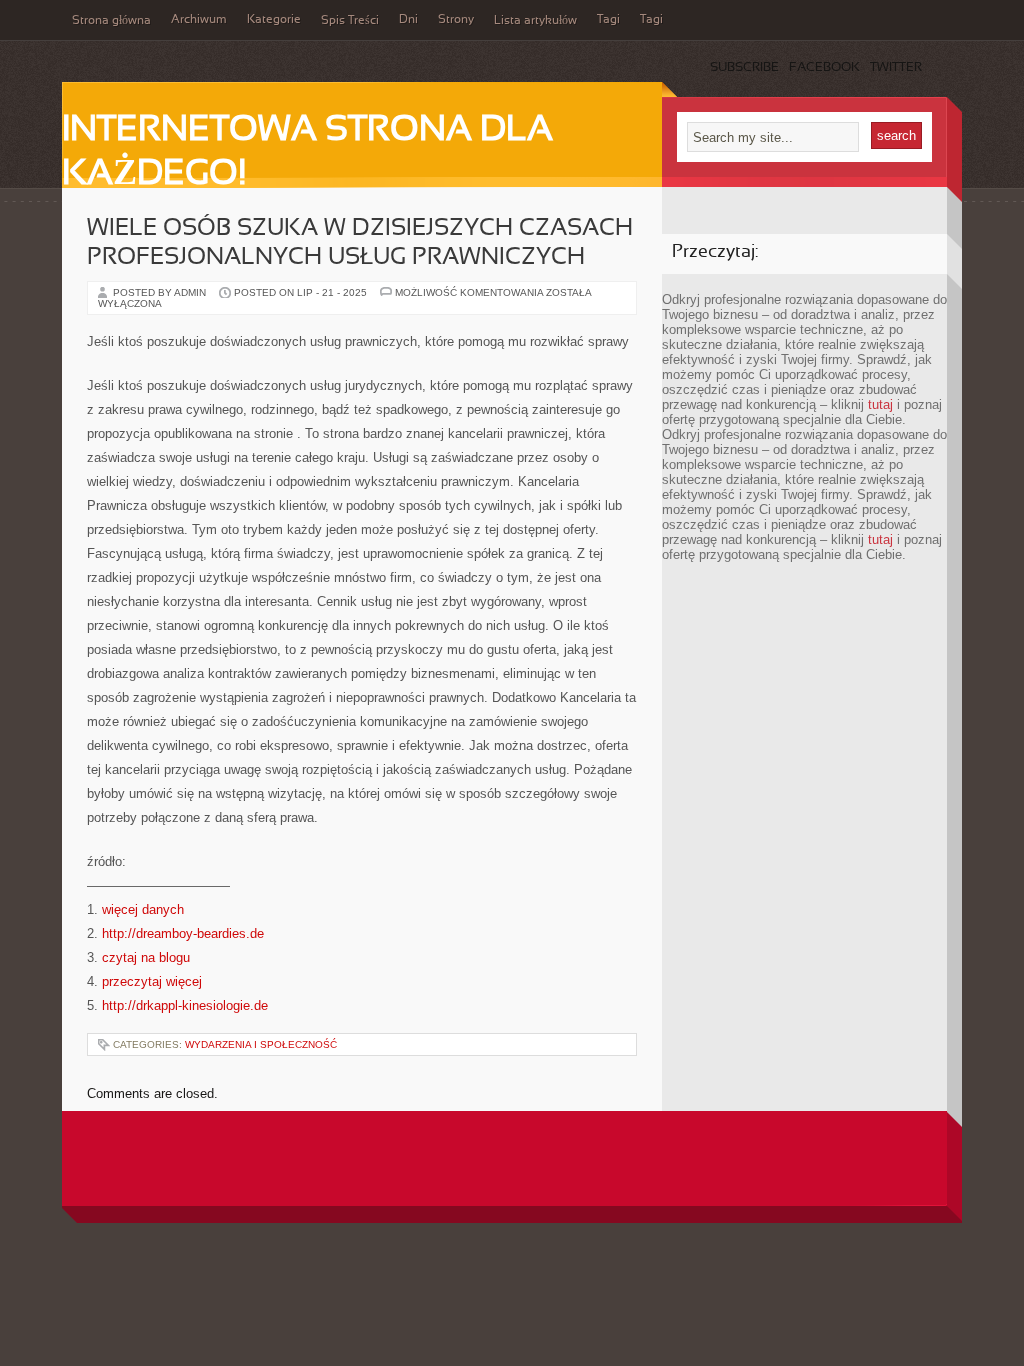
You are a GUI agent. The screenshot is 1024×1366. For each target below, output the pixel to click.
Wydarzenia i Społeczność (261, 1044)
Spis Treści (350, 21)
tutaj (880, 404)
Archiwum (199, 20)
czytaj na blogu (146, 957)
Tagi (608, 20)
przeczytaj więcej (152, 981)
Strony (456, 20)
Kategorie (274, 20)
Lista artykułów (535, 21)
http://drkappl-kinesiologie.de (185, 1005)
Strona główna (111, 21)
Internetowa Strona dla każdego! (307, 153)
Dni (408, 20)
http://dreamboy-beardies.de (183, 933)
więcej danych (143, 909)
